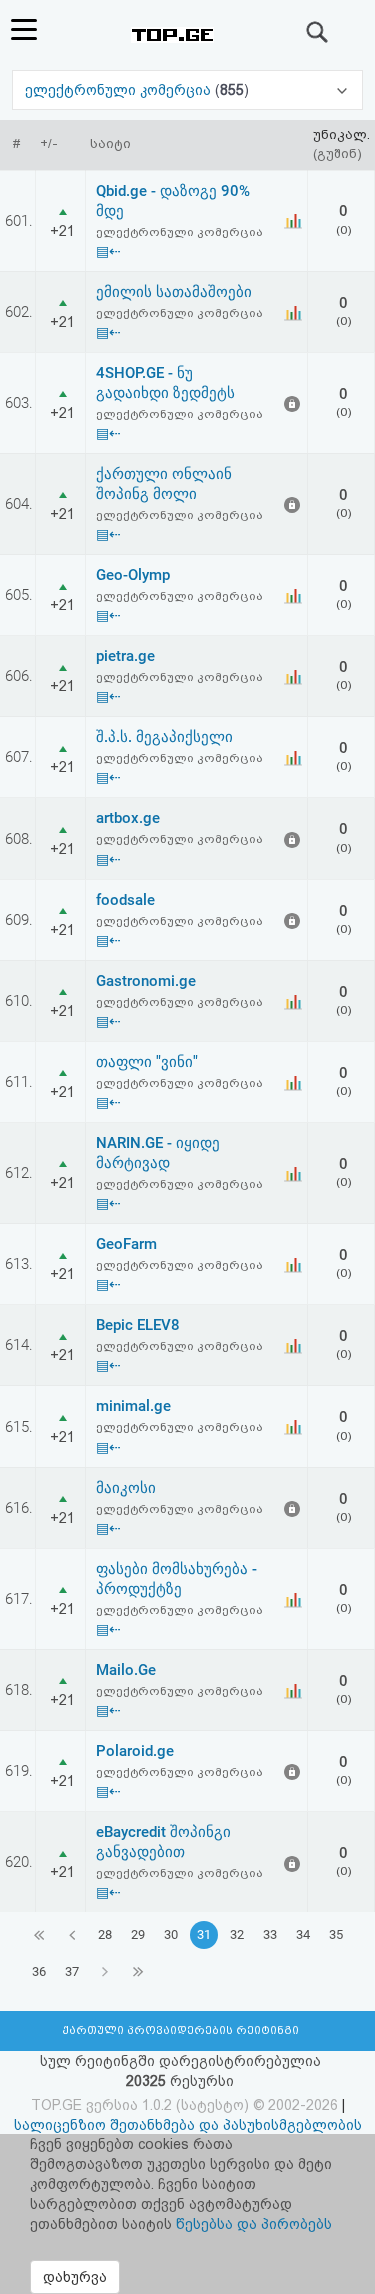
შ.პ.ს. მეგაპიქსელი (164, 737)
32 (237, 1934)
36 (39, 1971)
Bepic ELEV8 (138, 1325)
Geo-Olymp (133, 575)
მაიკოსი (126, 1488)
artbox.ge (128, 818)
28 (105, 1934)
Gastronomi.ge (146, 981)
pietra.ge (125, 656)
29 (138, 1934)
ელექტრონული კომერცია (120, 90)
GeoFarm (126, 1244)
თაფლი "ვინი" (147, 1062)
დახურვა (75, 2277)
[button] (188, 90)
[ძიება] (318, 32)
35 (336, 1934)
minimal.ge (133, 1406)
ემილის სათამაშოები (174, 292)
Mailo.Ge (126, 1670)
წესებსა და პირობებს (254, 2224)
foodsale (125, 900)
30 (171, 1934)
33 (270, 1934)
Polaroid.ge (135, 1751)
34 (303, 1934)
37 (72, 1971)
